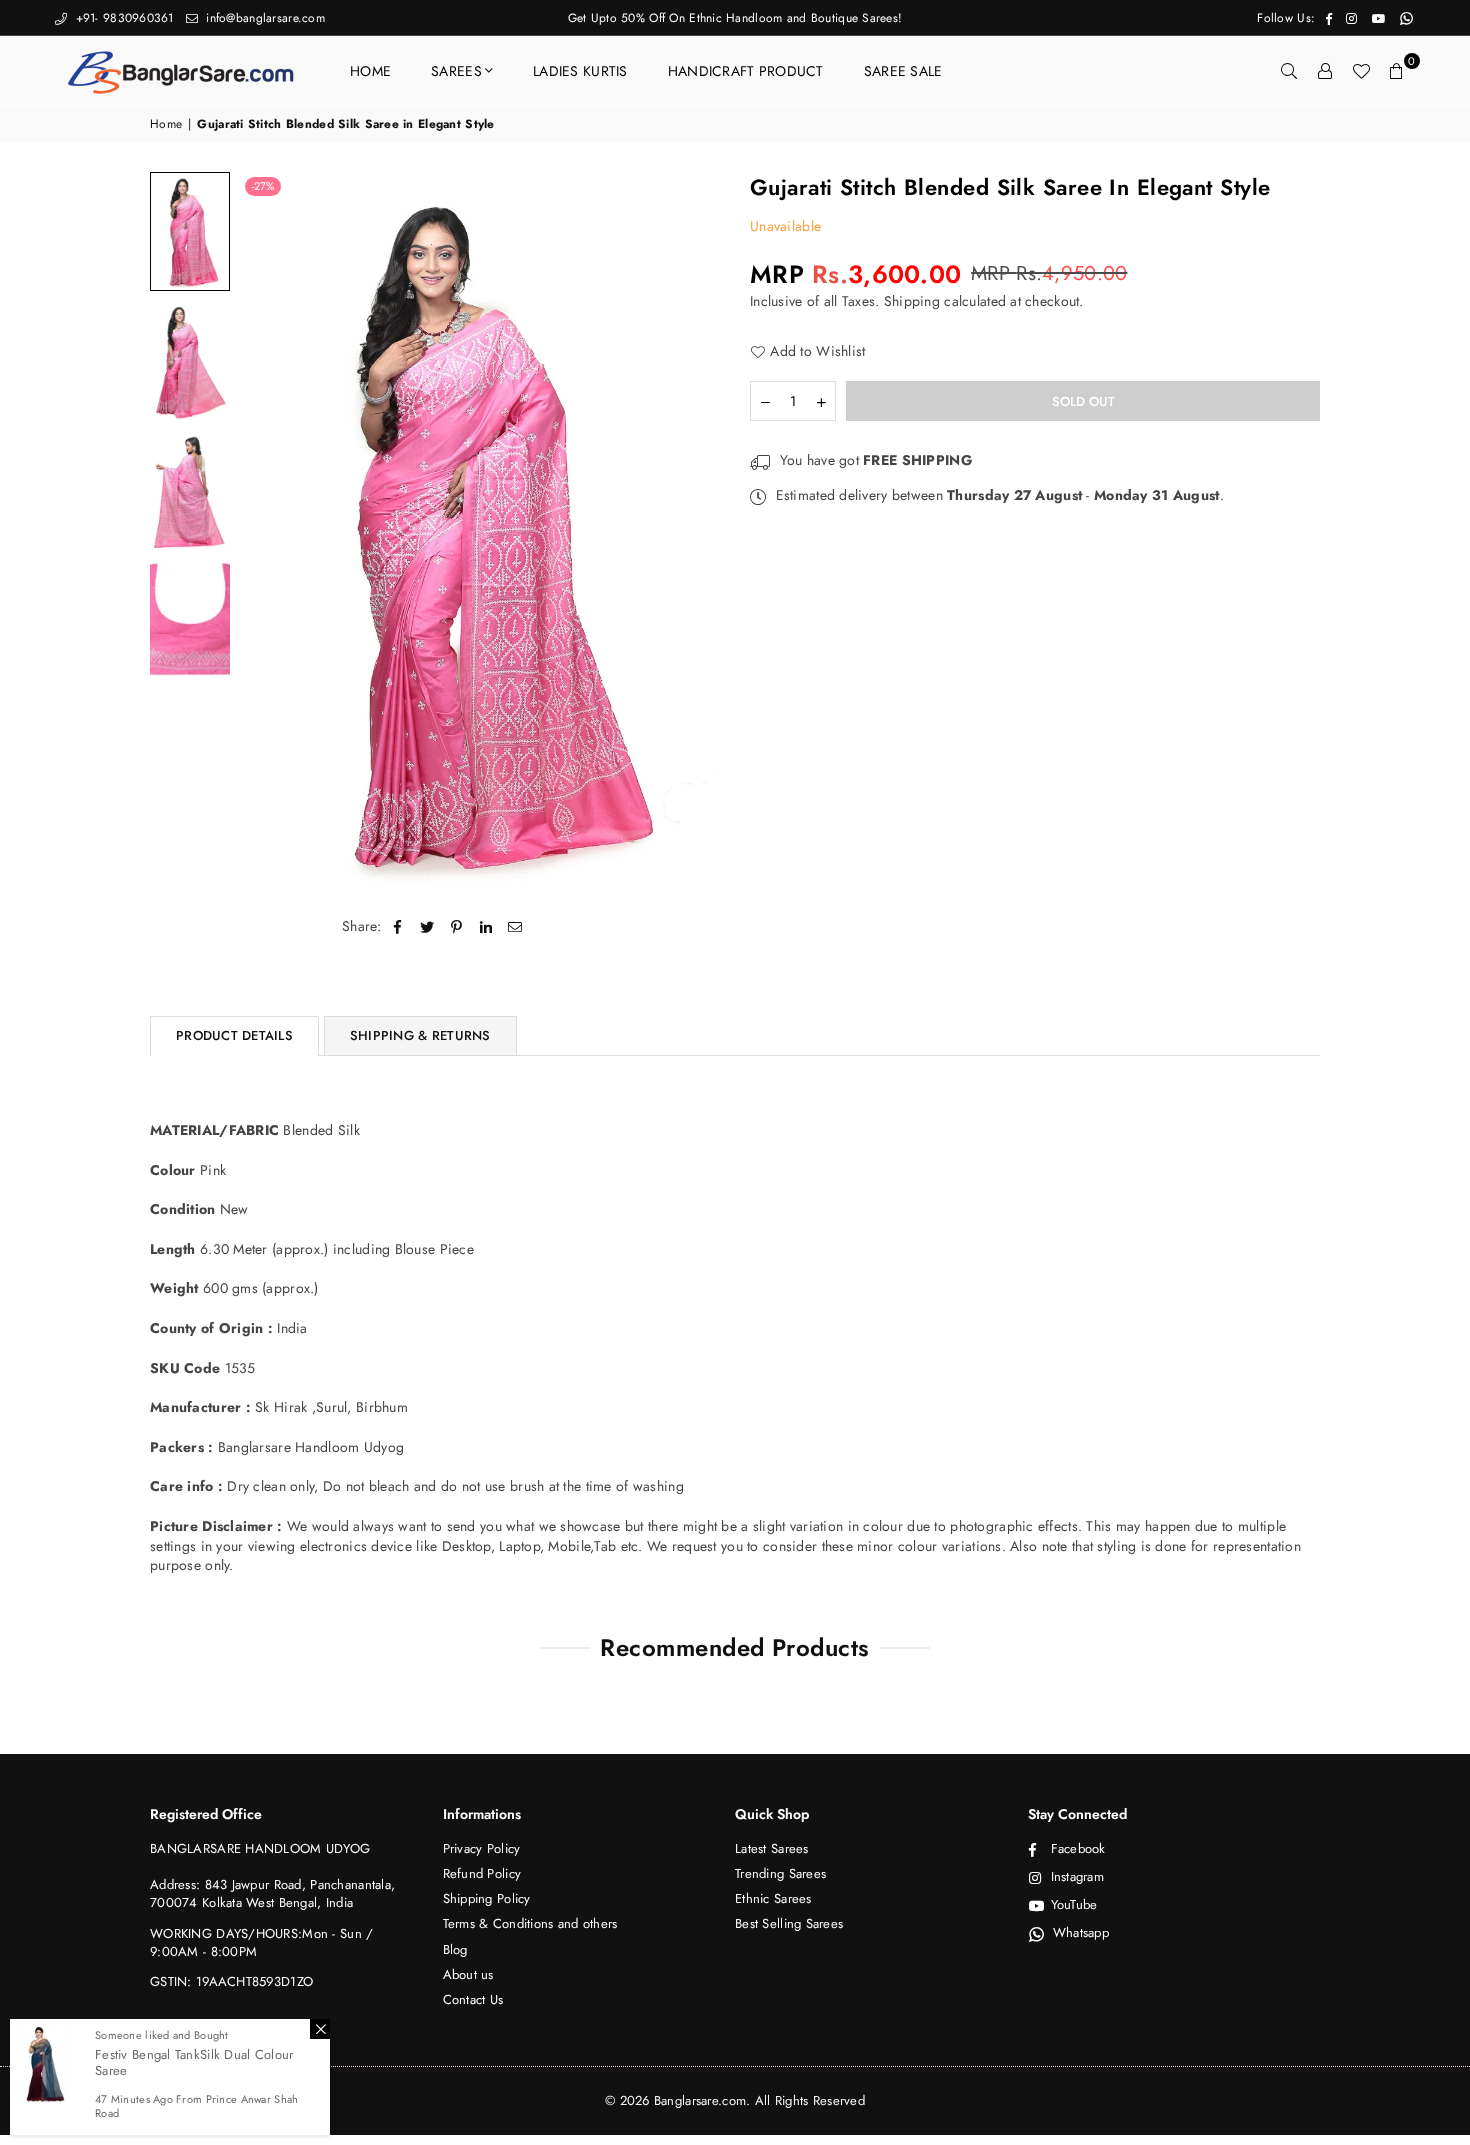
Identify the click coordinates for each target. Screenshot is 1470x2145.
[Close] (320, 2029)
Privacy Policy (482, 1848)
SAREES (456, 71)
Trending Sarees (780, 1873)
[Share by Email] (515, 927)
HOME (370, 71)
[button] (1397, 71)
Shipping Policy (487, 1898)
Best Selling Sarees (789, 1923)
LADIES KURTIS (580, 71)
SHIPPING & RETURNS (420, 1035)
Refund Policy (482, 1873)
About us (468, 1974)
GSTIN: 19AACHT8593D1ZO (231, 1981)
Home (166, 124)
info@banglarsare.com (263, 18)
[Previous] (267, 531)
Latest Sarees (772, 1848)
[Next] (692, 531)
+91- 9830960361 (122, 18)
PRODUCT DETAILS (234, 1035)
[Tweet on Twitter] (427, 927)
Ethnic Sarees (773, 1898)
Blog (455, 1949)
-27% (263, 186)
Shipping (912, 301)
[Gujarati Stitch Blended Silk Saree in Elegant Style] (190, 231)
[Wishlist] (1361, 71)
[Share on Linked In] (486, 927)
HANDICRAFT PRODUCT (746, 71)
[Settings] (1325, 71)
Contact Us (473, 1999)
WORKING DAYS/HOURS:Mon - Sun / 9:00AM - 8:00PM (261, 1942)
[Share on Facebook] (398, 927)
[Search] (1289, 71)
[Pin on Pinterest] (456, 927)
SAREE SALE (903, 71)
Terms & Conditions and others (530, 1923)
